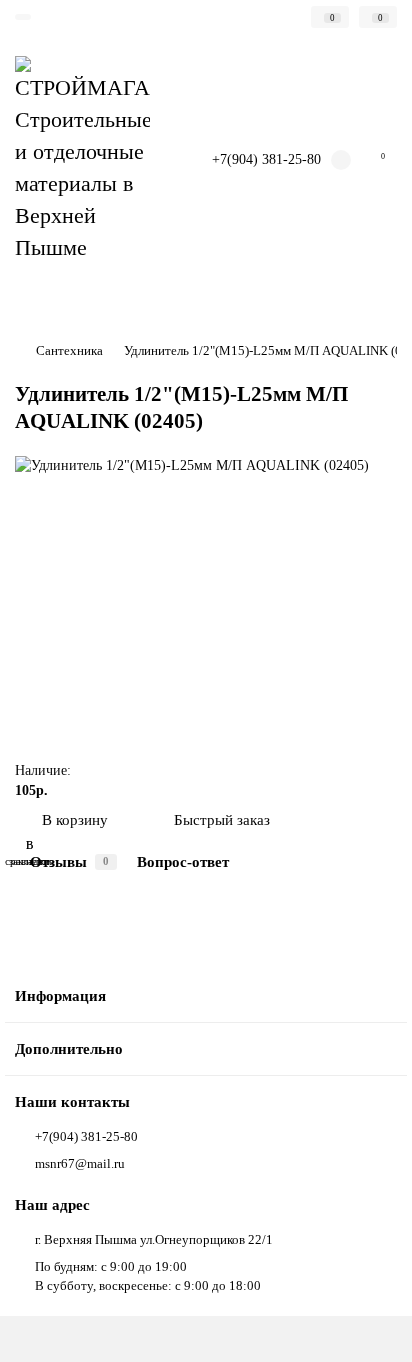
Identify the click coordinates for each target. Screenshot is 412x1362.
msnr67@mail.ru (80, 1163)
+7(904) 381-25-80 (266, 159)
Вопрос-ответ (183, 861)
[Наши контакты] (372, 1328)
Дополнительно (69, 1048)
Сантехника (69, 350)
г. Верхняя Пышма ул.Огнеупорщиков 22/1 (154, 1239)
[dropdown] (23, 17)
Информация (60, 995)
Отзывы (69, 861)
